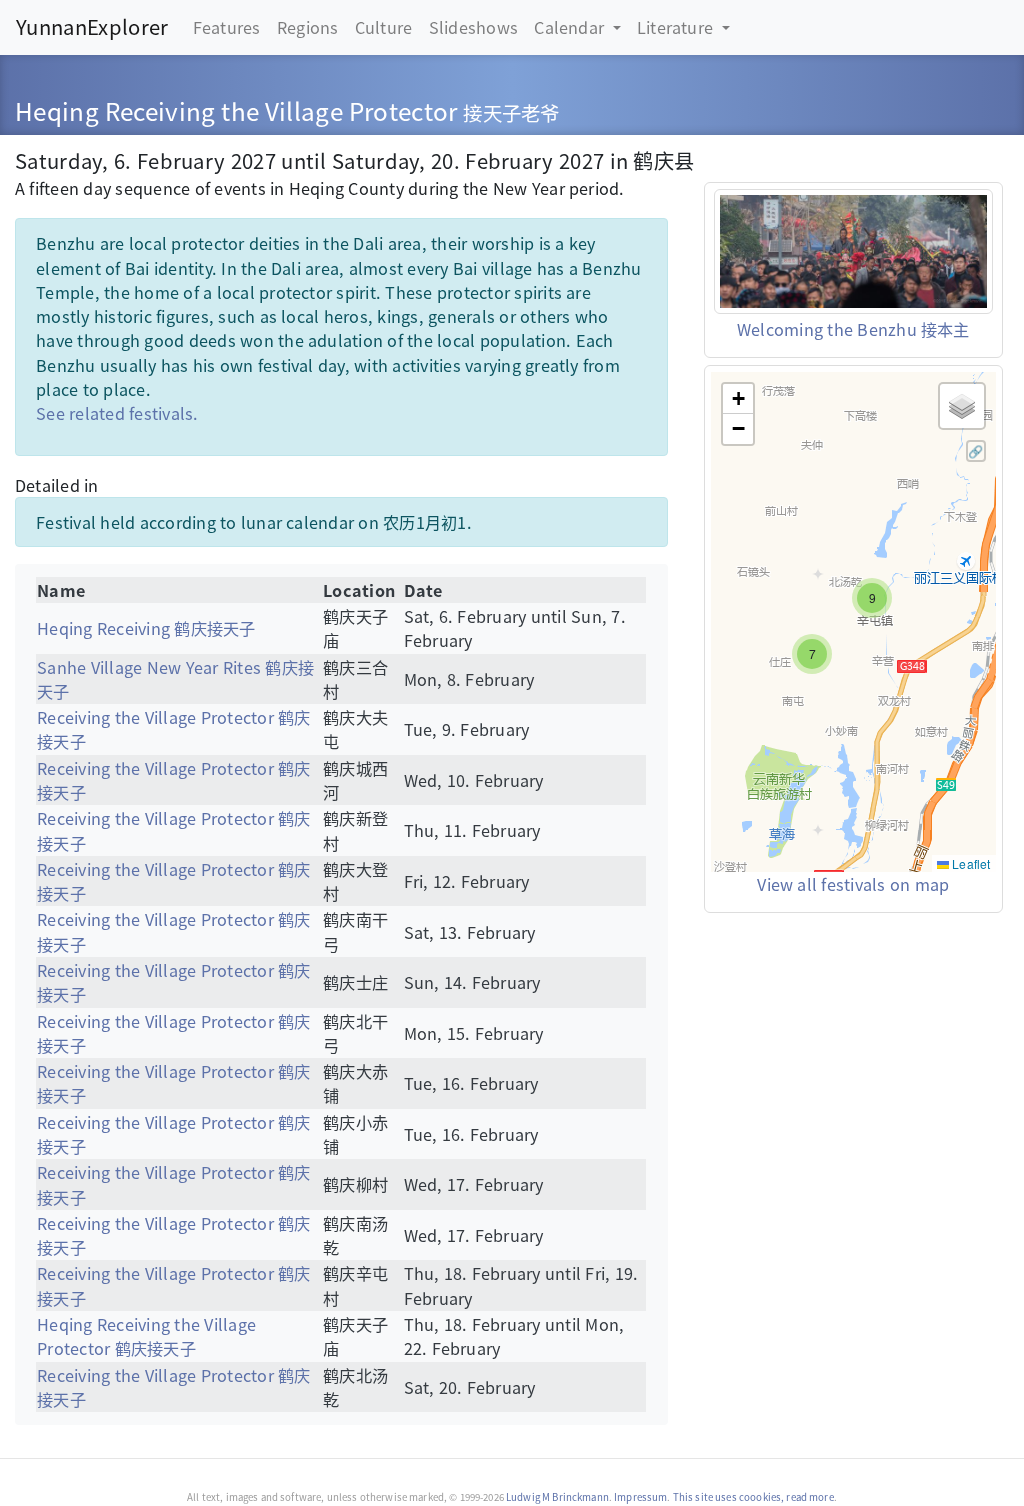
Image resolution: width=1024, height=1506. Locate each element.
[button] (812, 654)
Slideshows (473, 27)
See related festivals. (117, 413)
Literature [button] (677, 27)
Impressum (640, 1497)
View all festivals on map (853, 884)
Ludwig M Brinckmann (557, 1497)
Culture (384, 27)
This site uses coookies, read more (753, 1497)
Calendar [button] (571, 27)
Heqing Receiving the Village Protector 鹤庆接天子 (146, 1336)
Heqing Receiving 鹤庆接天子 (146, 628)
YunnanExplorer (92, 26)
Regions (308, 27)
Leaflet (969, 863)
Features (227, 27)
